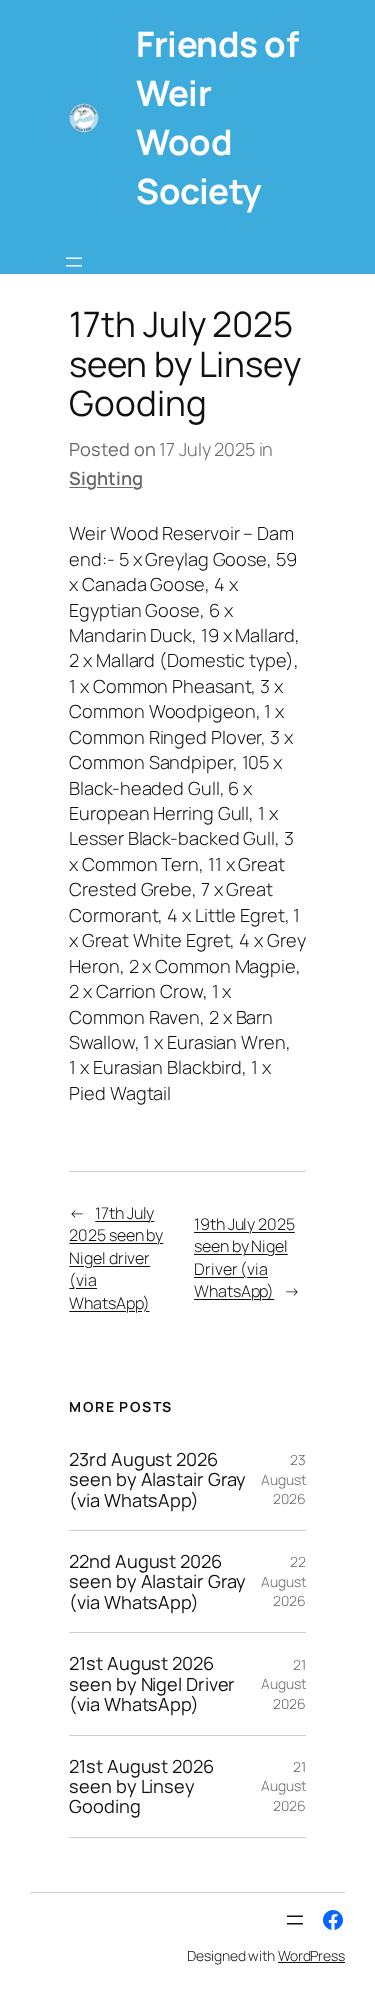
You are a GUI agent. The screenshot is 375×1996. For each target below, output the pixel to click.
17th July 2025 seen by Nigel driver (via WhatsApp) (116, 1258)
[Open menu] (74, 262)
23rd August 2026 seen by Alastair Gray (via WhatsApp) (157, 1479)
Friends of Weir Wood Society (217, 117)
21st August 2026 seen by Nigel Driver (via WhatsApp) (152, 1683)
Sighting (105, 478)
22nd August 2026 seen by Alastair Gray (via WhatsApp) (157, 1581)
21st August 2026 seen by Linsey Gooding (141, 1786)
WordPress (311, 1955)
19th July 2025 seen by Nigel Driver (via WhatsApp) (244, 1258)
